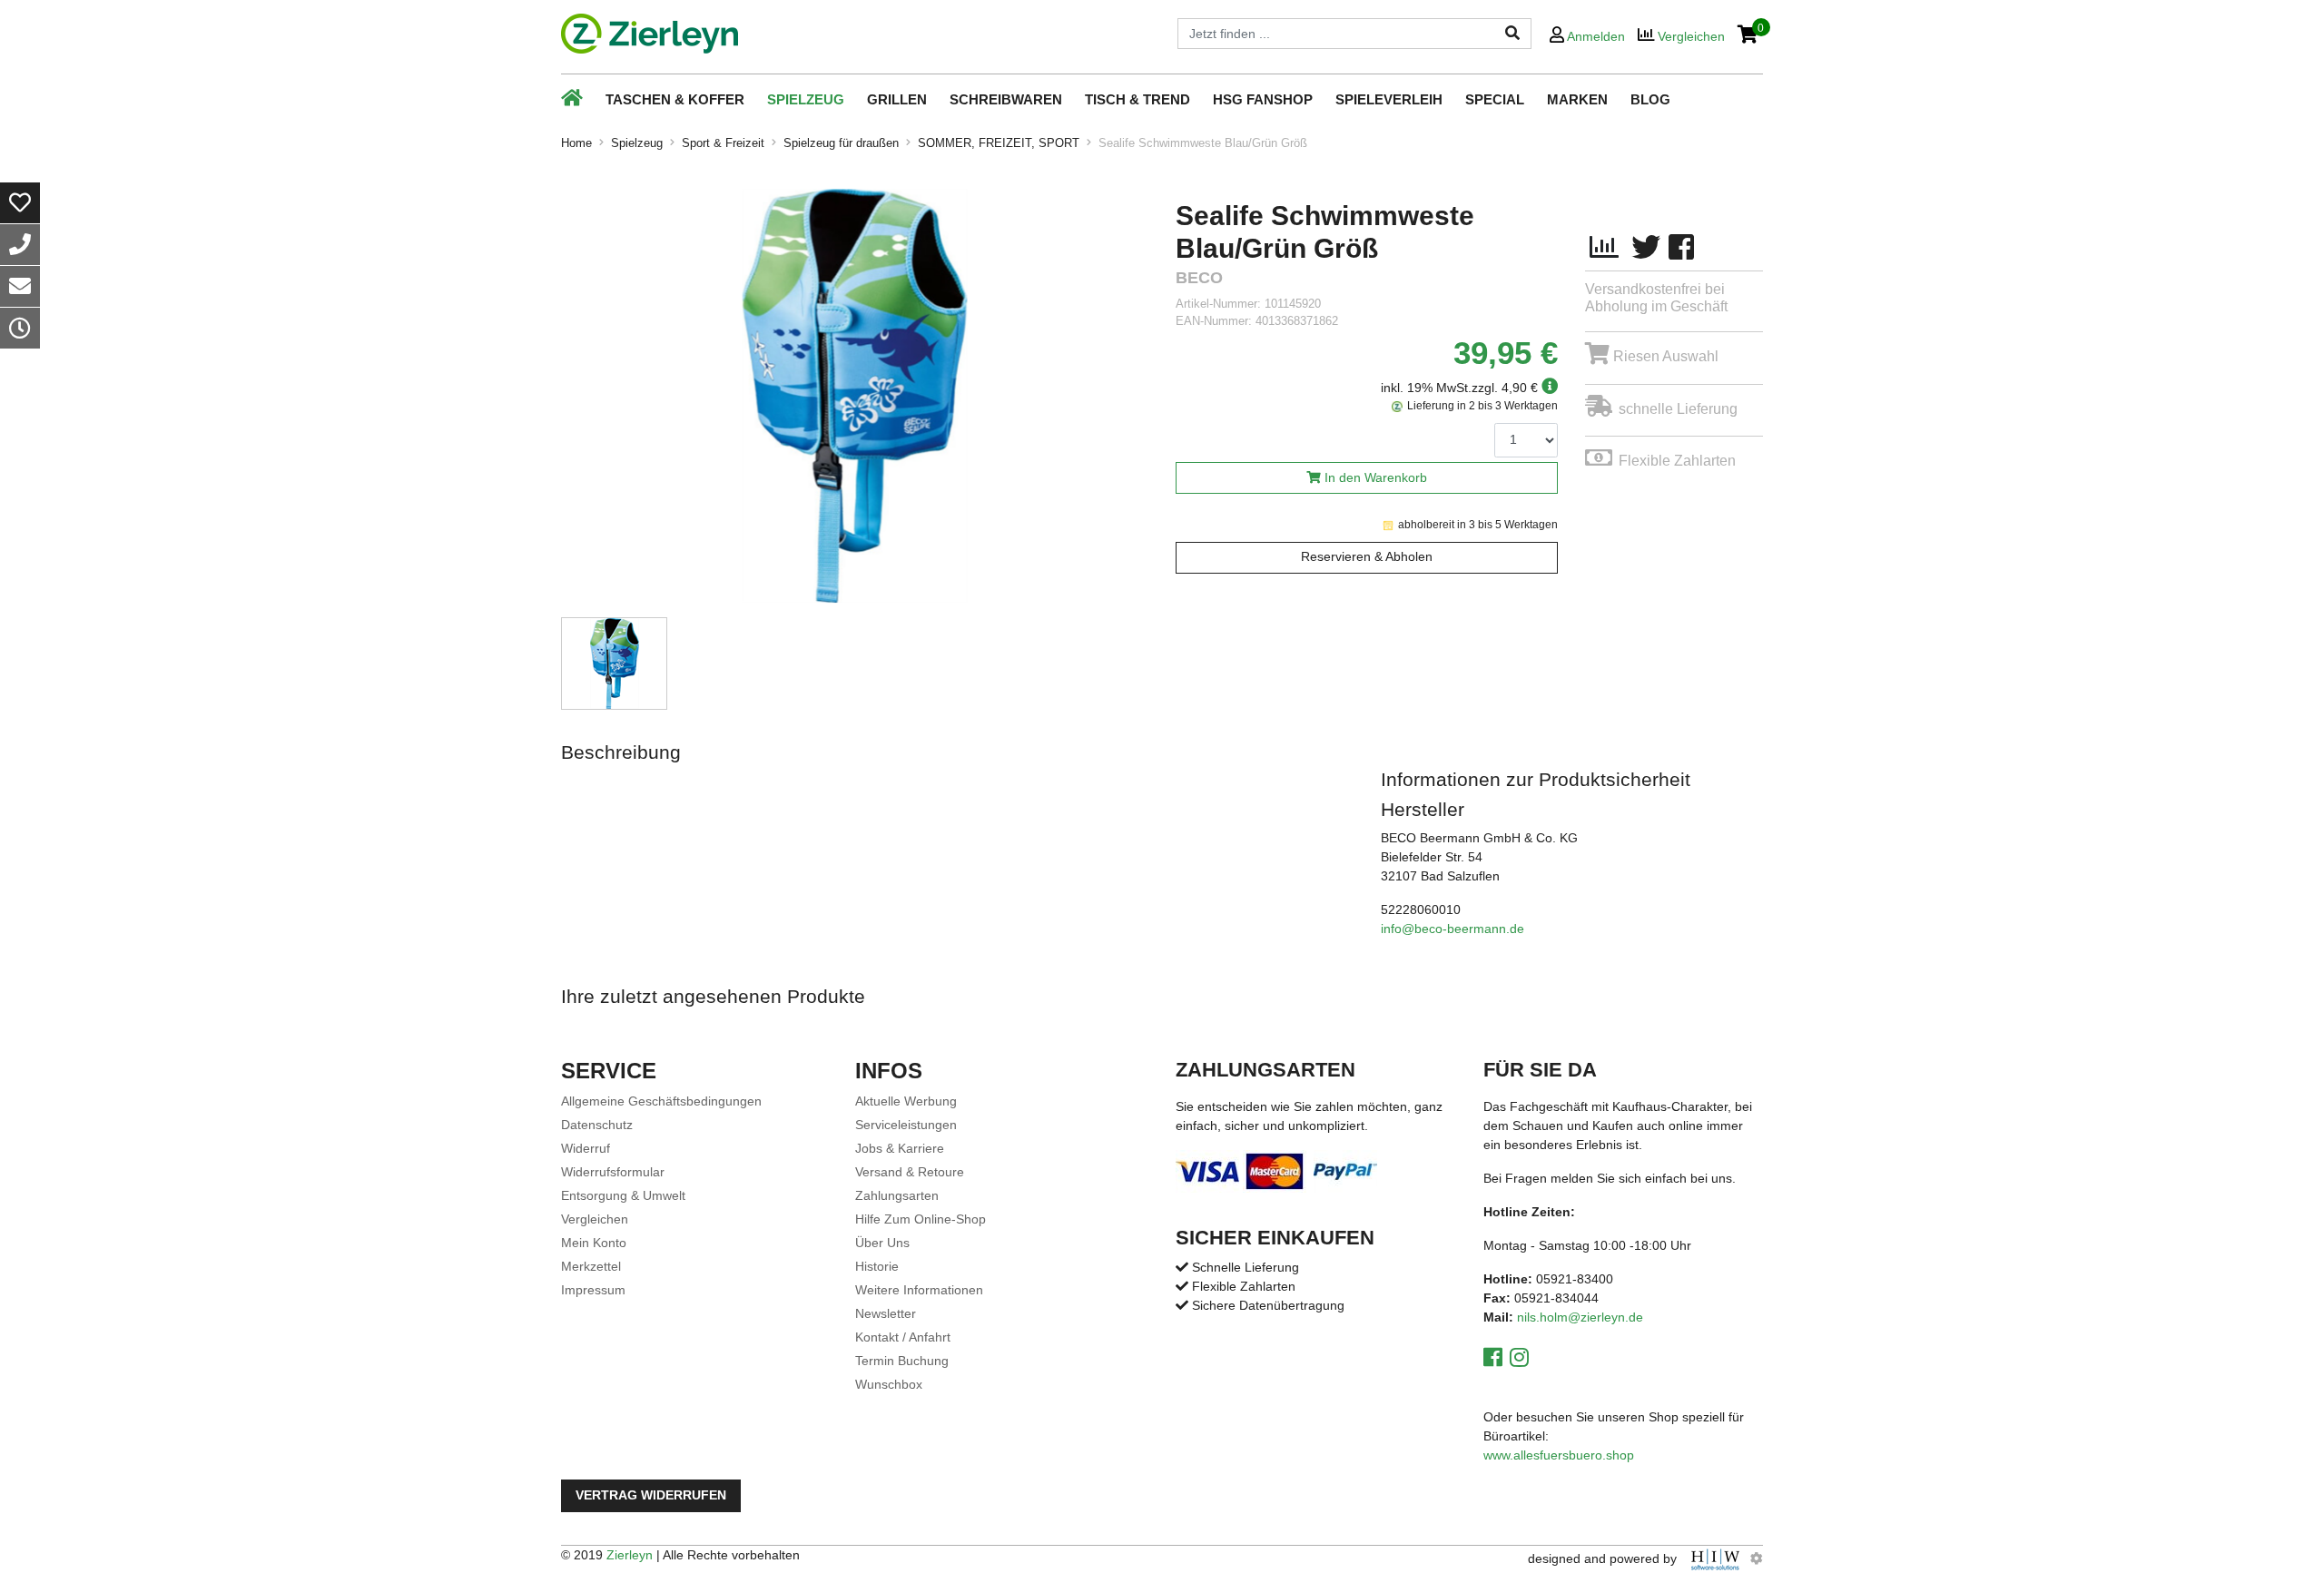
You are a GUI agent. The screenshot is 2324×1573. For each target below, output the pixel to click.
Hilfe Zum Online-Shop (921, 1219)
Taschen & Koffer (675, 99)
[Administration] (1757, 1558)
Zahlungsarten (897, 1195)
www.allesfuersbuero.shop (1559, 1455)
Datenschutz (597, 1125)
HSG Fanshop (1263, 99)
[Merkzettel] (20, 203)
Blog (1650, 99)
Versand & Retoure (910, 1172)
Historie (877, 1266)
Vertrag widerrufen (651, 1495)
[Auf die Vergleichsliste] (1604, 248)
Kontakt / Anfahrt (903, 1337)
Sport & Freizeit (723, 143)
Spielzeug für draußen (841, 143)
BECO (1199, 278)
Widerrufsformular (613, 1172)
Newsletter (886, 1313)
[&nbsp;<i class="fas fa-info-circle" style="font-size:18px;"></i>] (1548, 388)
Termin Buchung (902, 1361)
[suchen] (1513, 34)
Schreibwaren (1006, 99)
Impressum (593, 1290)
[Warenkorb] (1748, 36)
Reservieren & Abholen (1367, 557)
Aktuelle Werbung (906, 1101)
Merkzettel (591, 1266)
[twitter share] (1646, 248)
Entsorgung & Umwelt (623, 1195)
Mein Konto (594, 1243)
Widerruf (586, 1148)
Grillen (897, 99)
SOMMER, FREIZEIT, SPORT (999, 143)
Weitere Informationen (919, 1290)
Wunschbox (889, 1384)
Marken (1577, 99)
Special (1495, 99)
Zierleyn (630, 1555)
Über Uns (882, 1243)
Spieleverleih (1389, 99)
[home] (650, 34)
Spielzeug (806, 99)
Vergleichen (595, 1219)
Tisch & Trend (1137, 99)
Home (576, 143)
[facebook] (1681, 248)
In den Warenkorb (1376, 478)
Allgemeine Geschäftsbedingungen (661, 1101)
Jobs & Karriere (900, 1148)
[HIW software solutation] (1717, 1558)
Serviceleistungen (906, 1125)
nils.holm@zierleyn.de (1580, 1317)
